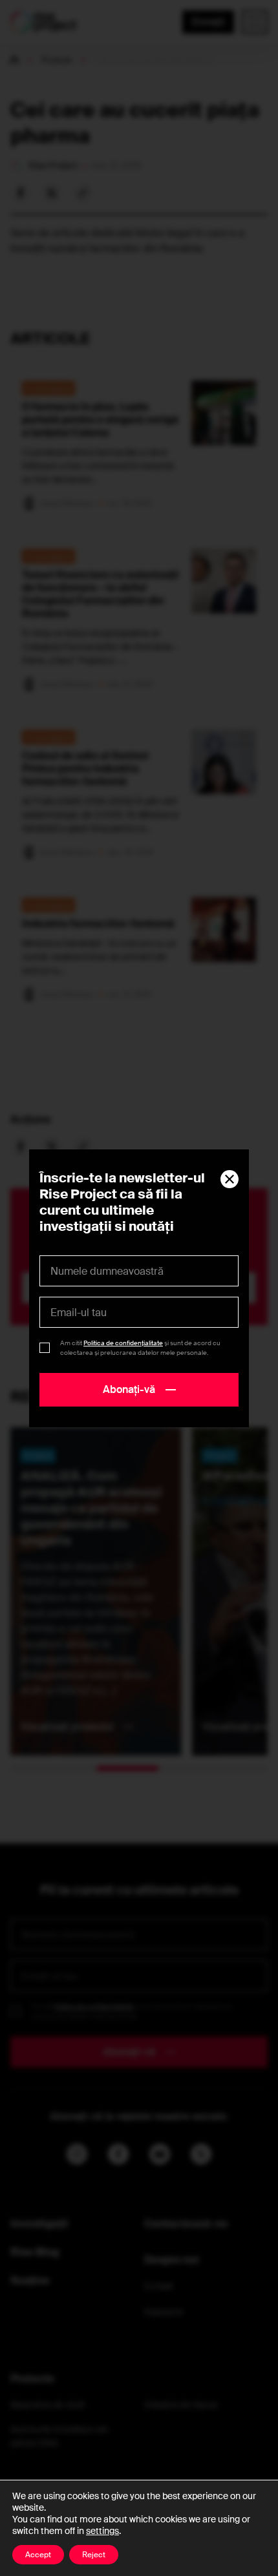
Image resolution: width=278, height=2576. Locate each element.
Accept (38, 2555)
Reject (94, 2555)
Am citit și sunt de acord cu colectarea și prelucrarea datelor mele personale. (140, 1348)
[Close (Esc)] (230, 1179)
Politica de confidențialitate (123, 1343)
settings (102, 2531)
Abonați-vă (129, 1389)
